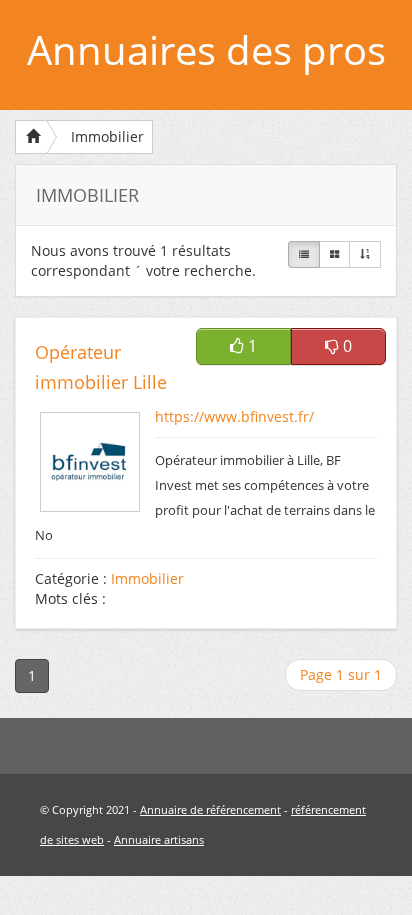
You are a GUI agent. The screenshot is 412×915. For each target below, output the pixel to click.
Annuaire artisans (159, 839)
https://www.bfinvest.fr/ (234, 416)
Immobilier (107, 136)
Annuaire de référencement (210, 809)
